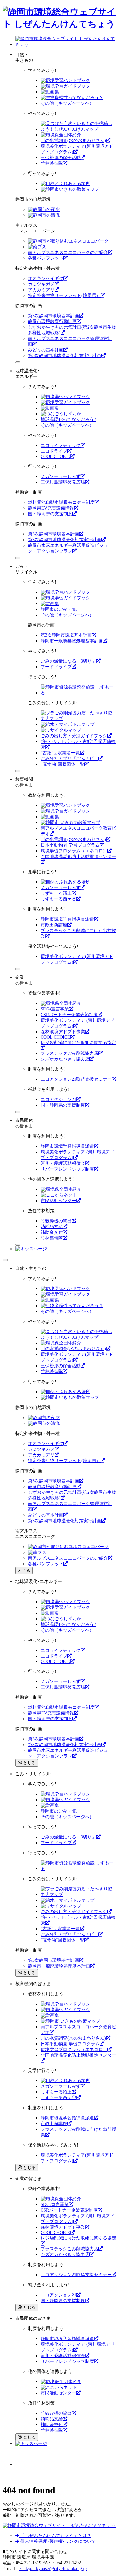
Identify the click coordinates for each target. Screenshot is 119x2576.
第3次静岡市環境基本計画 (53, 316)
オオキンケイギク (46, 278)
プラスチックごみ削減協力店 (69, 1053)
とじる (24, 1570)
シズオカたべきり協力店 (65, 1059)
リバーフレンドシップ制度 (67, 1169)
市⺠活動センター (58, 1201)
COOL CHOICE (55, 457)
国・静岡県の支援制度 (50, 514)
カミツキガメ (41, 284)
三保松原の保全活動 (61, 158)
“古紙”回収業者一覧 (60, 753)
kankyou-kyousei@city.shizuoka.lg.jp (53, 2569)
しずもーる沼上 (56, 893)
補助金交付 (52, 1232)
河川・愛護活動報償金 (63, 1163)
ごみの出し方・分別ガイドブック (74, 736)
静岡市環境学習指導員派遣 (67, 919)
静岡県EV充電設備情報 (51, 508)
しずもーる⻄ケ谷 (58, 899)
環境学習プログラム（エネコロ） (74, 851)
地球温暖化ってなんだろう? (68, 420)
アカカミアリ (41, 290)
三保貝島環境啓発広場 (63, 482)
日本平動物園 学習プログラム (70, 845)
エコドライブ (54, 451)
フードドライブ (56, 667)
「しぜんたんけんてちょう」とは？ (55, 2536)
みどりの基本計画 (46, 350)
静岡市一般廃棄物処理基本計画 (72, 641)
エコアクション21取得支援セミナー (76, 1079)
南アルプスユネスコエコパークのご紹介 (68, 253)
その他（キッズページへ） (67, 103)
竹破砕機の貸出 (56, 1221)
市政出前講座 (54, 925)
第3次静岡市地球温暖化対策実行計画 (65, 356)
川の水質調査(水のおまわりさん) (73, 141)
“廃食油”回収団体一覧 (63, 764)
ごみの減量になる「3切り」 (68, 661)
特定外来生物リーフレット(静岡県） (64, 296)
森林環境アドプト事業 (63, 1032)
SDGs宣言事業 (55, 1009)
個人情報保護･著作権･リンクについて (57, 2541)
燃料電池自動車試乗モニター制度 (61, 502)
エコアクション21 (58, 1100)
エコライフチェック (61, 445)
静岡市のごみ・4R (59, 609)
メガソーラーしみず (61, 476)
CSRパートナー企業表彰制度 (69, 1015)
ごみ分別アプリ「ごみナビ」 (69, 759)
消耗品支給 (52, 1227)
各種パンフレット (46, 258)
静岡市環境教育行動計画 (52, 321)
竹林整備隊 (52, 163)
